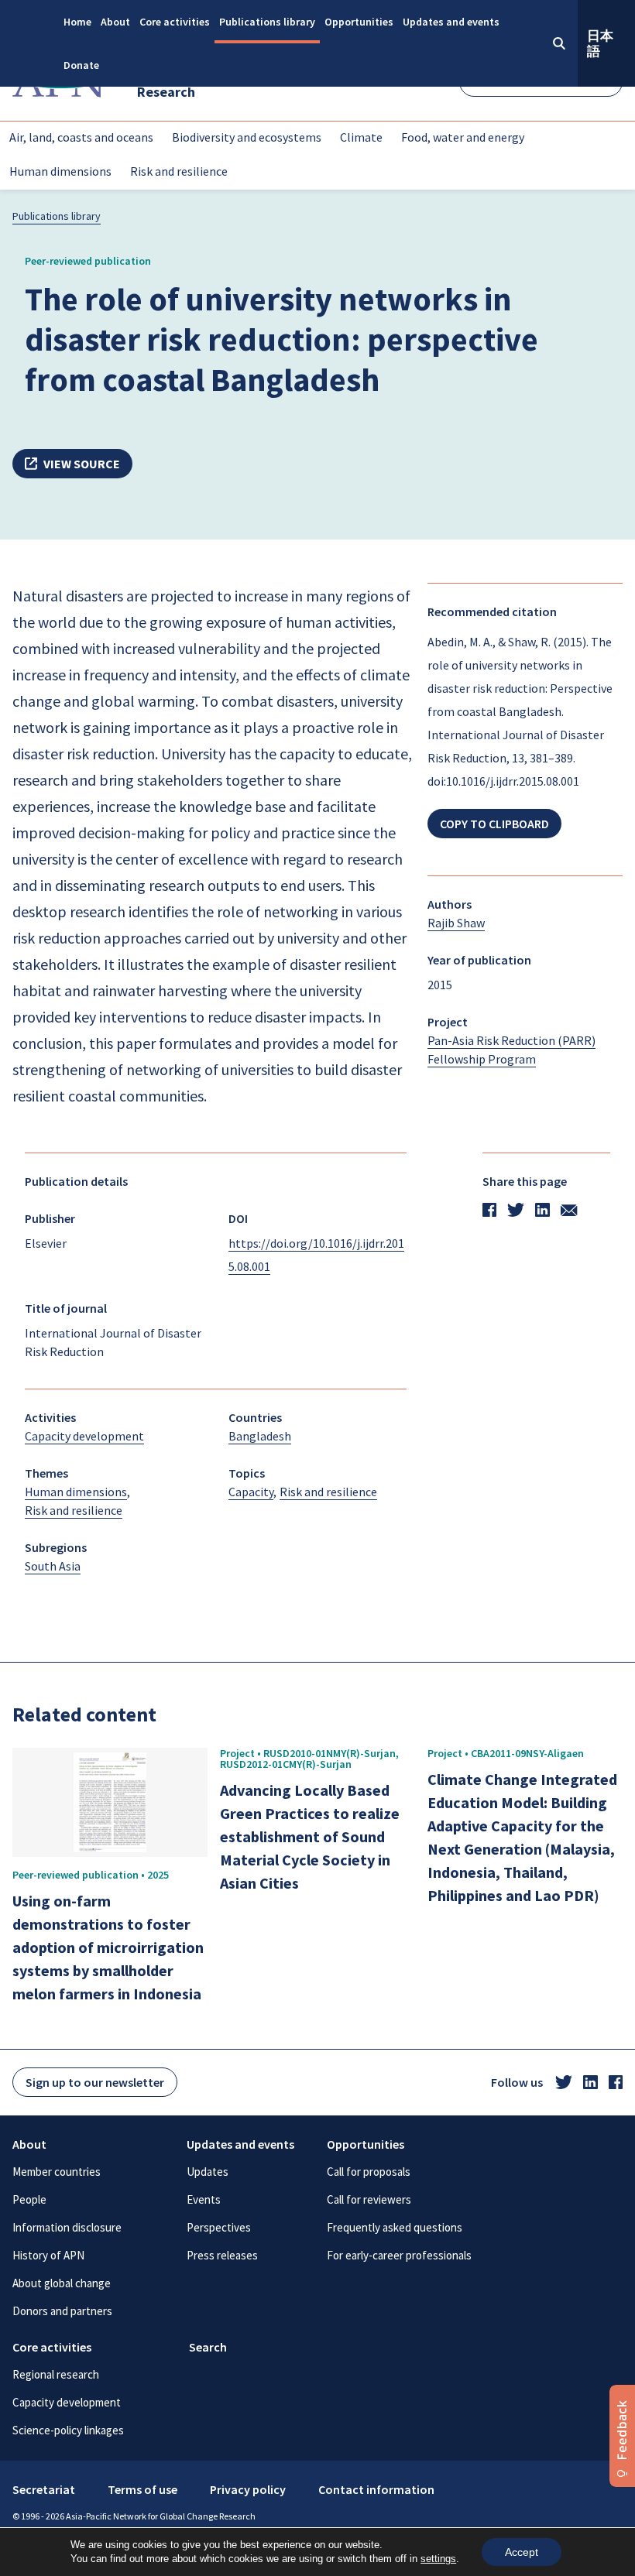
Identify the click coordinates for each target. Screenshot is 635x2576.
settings (438, 2559)
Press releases (222, 2255)
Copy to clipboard (494, 824)
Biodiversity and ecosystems (247, 137)
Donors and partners (62, 2311)
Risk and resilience (179, 171)
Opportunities (359, 22)
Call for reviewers (369, 2199)
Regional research (56, 2374)
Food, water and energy (463, 137)
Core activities (175, 22)
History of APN (48, 2255)
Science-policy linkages (68, 2430)
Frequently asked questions (395, 2227)
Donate (81, 65)
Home (77, 22)
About (115, 22)
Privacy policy (248, 2489)
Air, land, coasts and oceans (81, 137)
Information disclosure (67, 2227)
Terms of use (142, 2489)
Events (204, 2199)
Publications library (267, 22)
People (29, 2199)
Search (208, 2347)
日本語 (600, 43)
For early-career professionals (399, 2255)
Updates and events (451, 22)
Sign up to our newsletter (95, 2082)
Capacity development (67, 2402)
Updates (208, 2172)
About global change (62, 2283)
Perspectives (219, 2227)
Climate (361, 137)
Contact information (376, 2489)
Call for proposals (369, 2172)
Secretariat (44, 2489)
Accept (522, 2552)
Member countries (57, 2172)
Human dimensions (60, 171)
